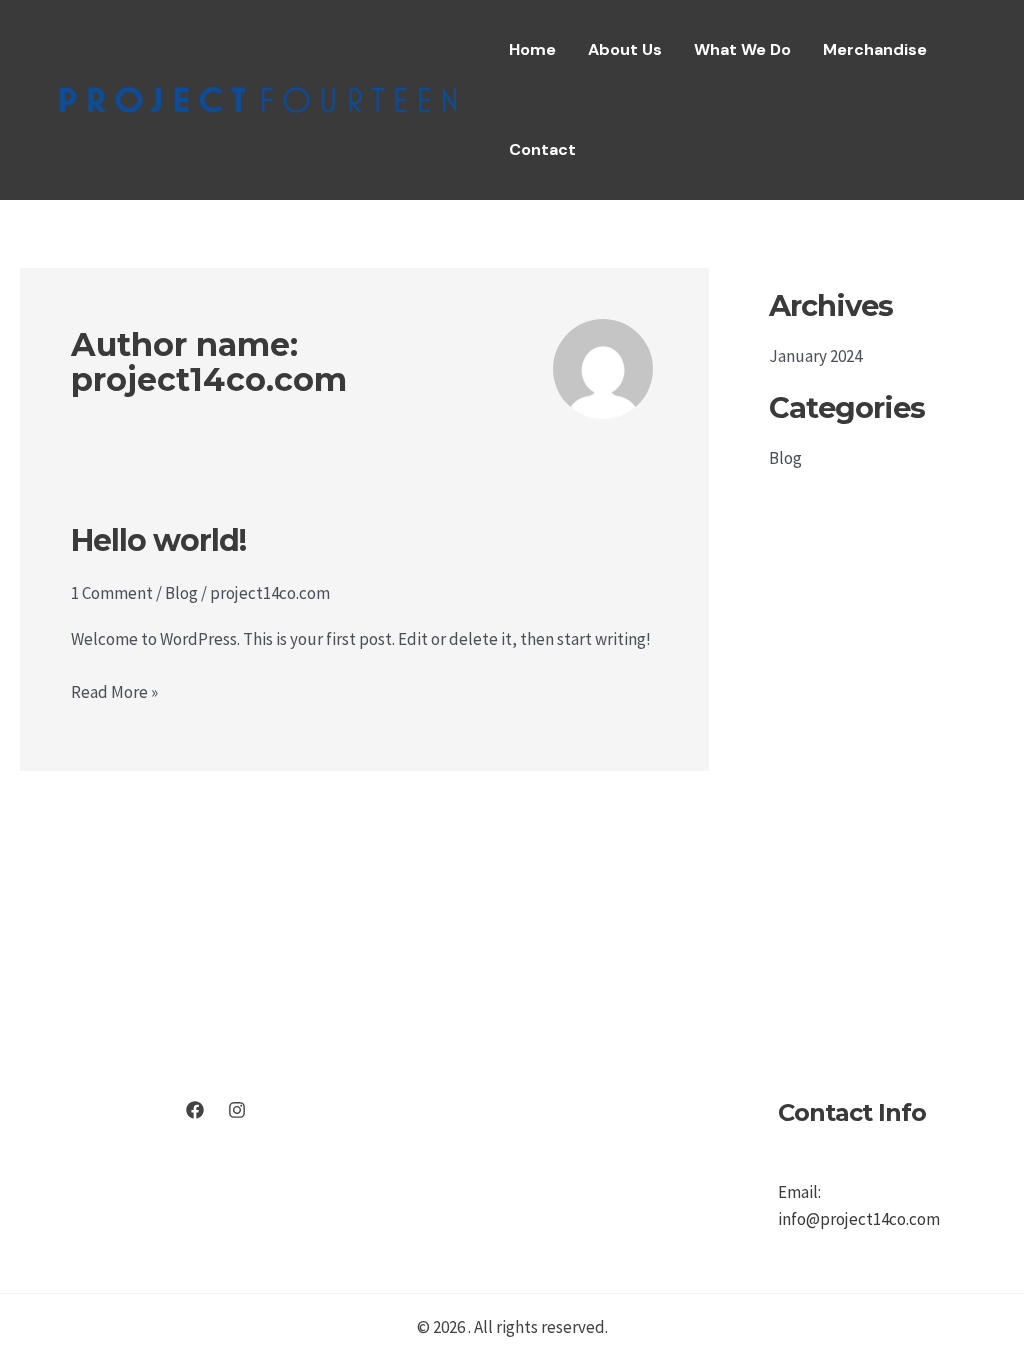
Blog (181, 593)
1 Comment (112, 593)
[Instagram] (237, 1110)
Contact (542, 149)
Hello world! (158, 540)
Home (532, 49)
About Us (625, 49)
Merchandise (875, 49)
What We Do (742, 49)
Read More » (114, 693)
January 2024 (815, 356)
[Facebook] (195, 1110)
